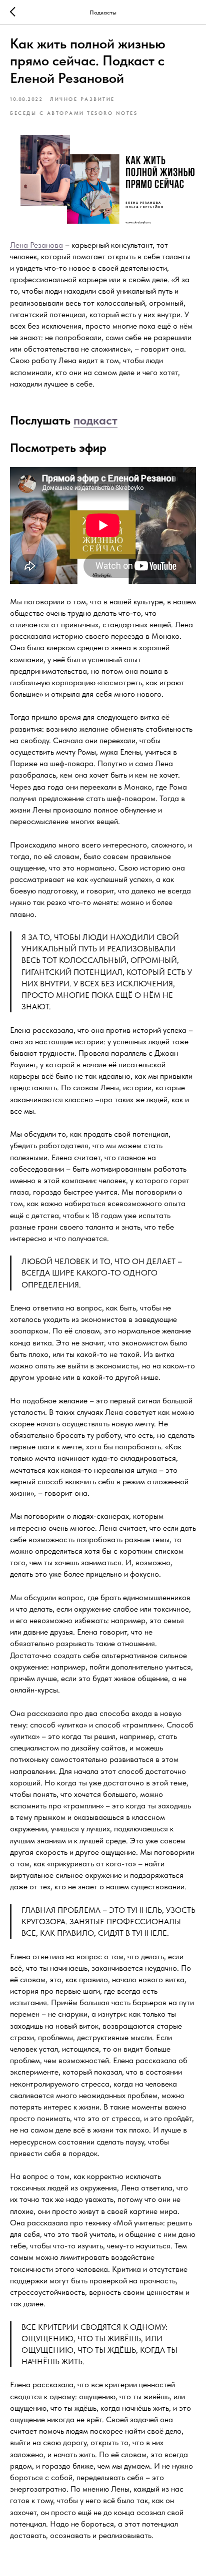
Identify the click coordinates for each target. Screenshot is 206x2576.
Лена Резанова (36, 245)
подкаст (95, 420)
